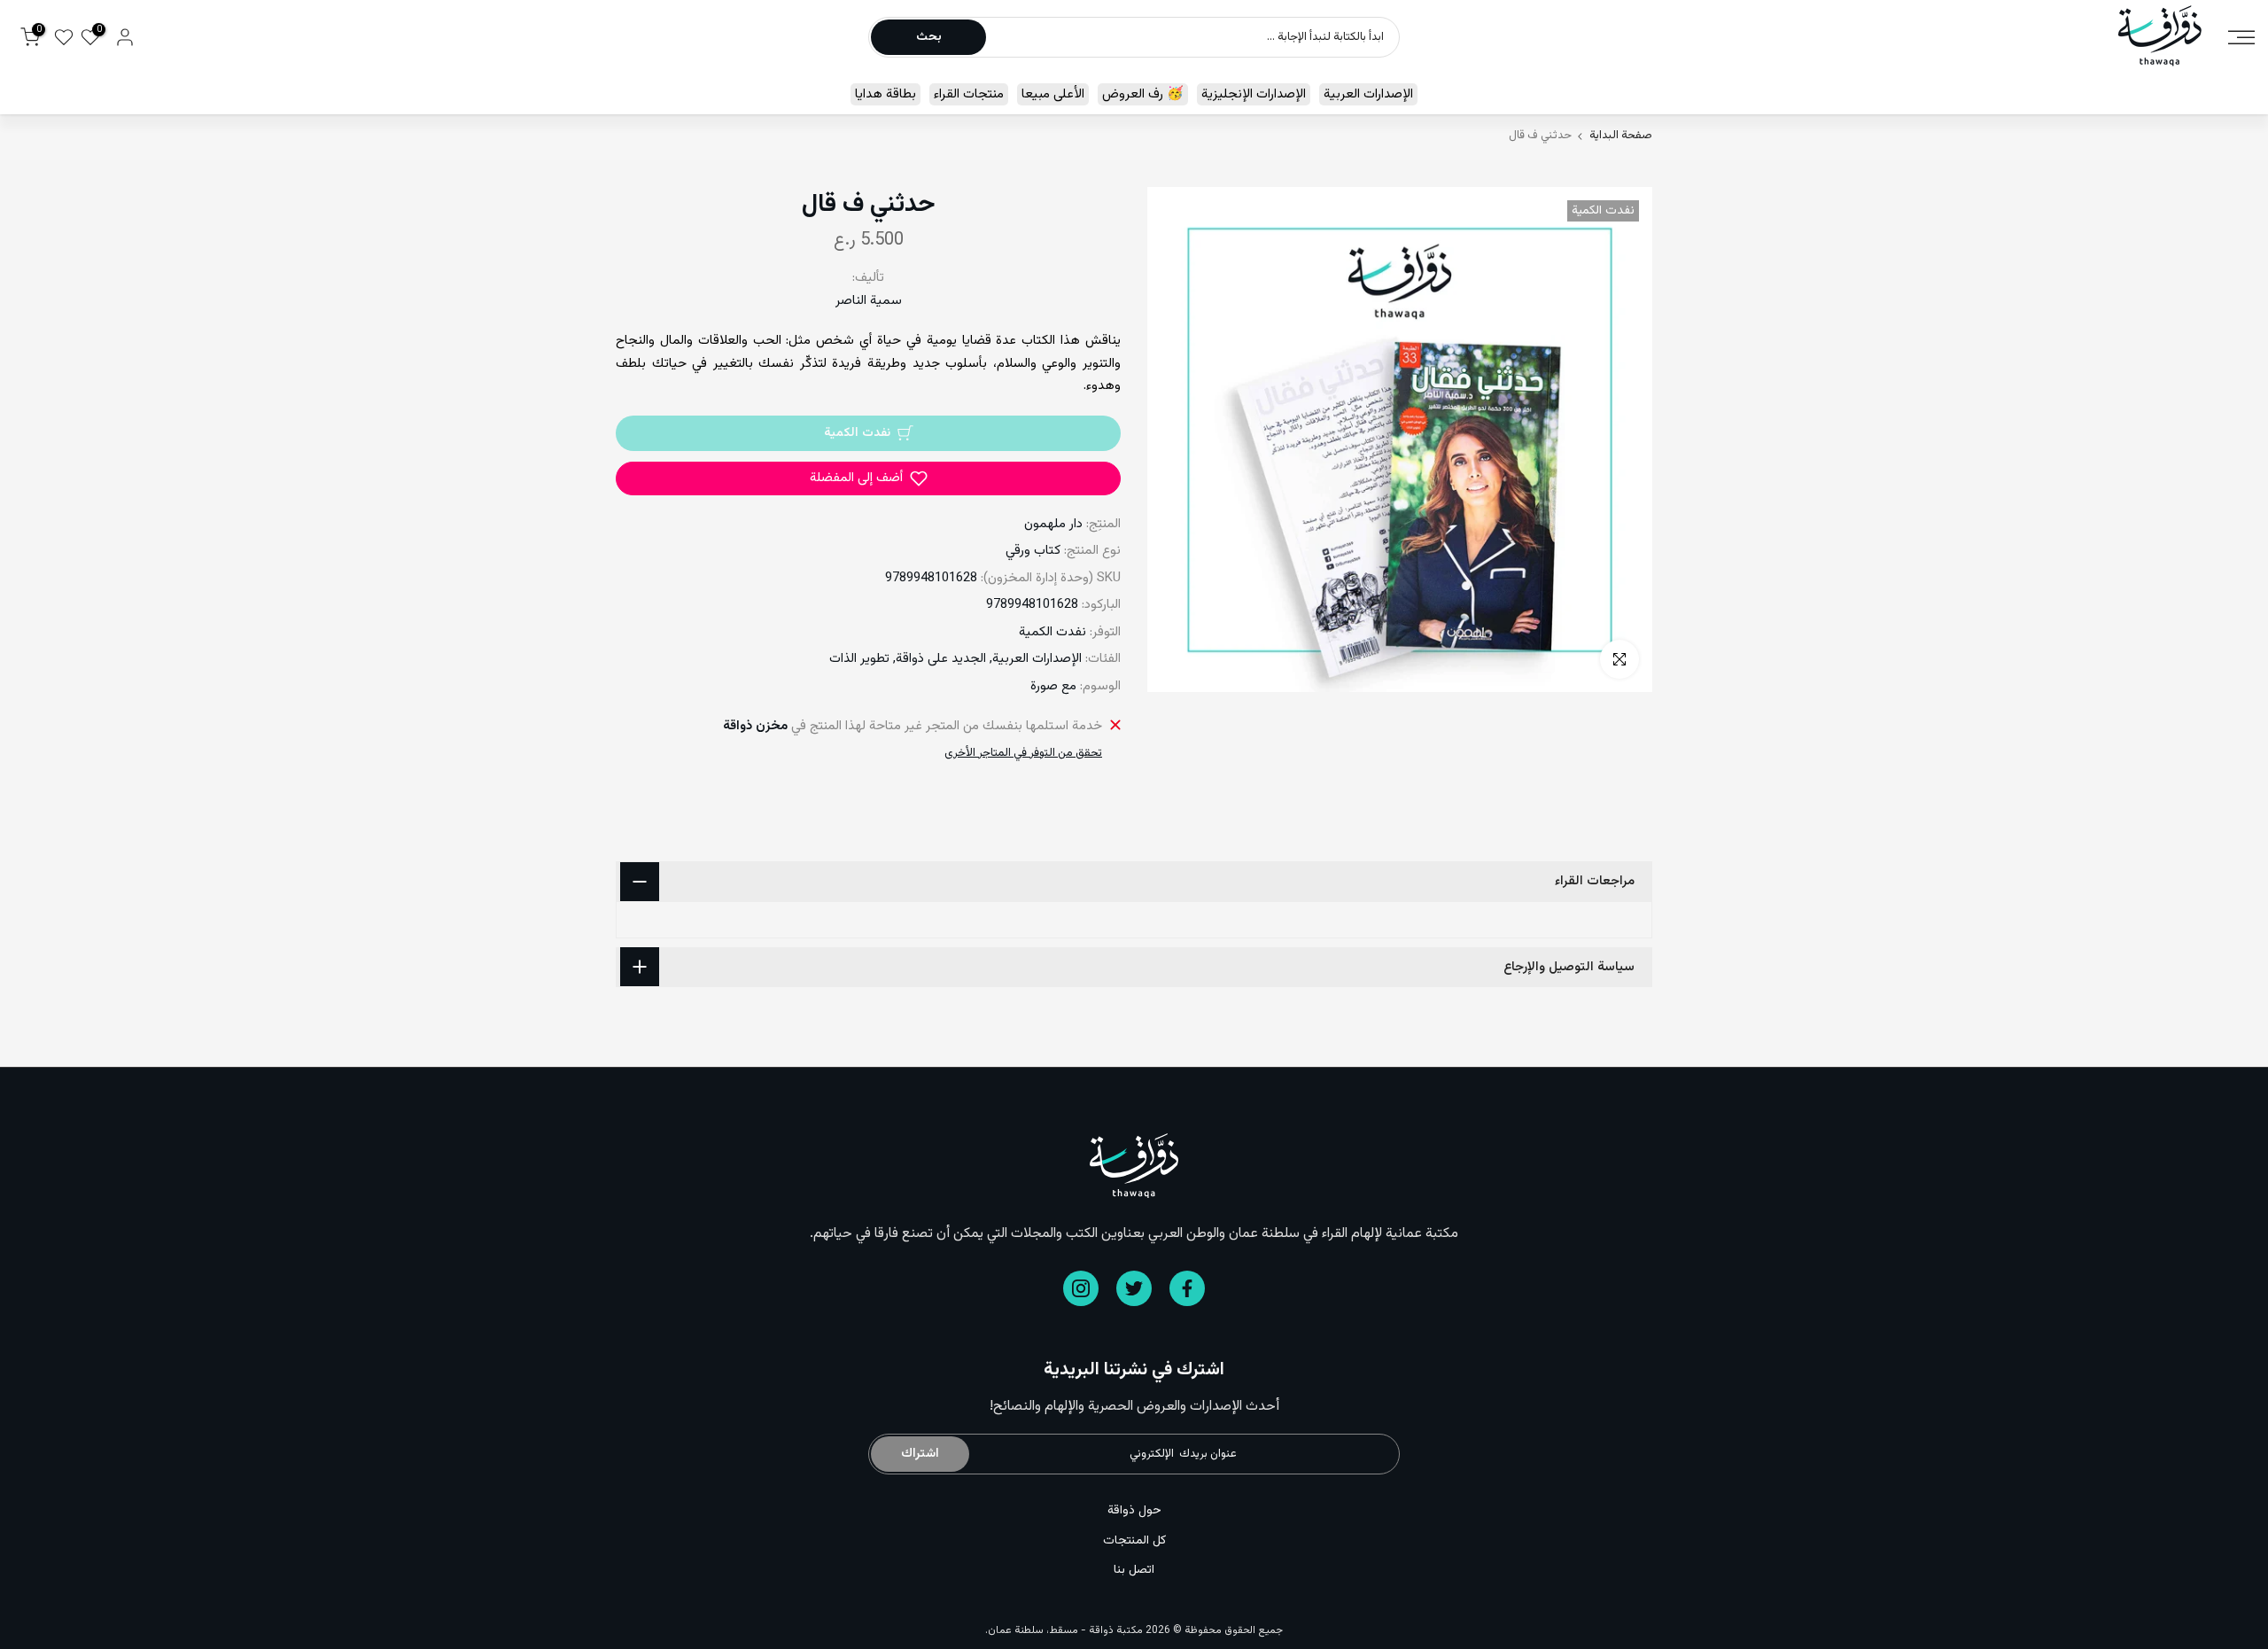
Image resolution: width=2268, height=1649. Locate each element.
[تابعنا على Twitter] (1134, 1288)
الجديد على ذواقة (941, 659)
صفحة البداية (1621, 136)
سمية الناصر (869, 301)
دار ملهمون (1053, 524)
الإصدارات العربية (1368, 94)
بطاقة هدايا (885, 94)
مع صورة (1053, 686)
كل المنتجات (1134, 1541)
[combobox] (1192, 37)
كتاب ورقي (1033, 551)
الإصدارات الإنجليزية (1254, 94)
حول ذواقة (1134, 1511)
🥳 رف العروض (1143, 94)
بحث (929, 37)
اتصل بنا (1134, 1570)
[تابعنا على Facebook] (1187, 1288)
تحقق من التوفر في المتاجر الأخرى (1023, 753)
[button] (868, 478)
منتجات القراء (969, 94)
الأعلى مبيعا (1053, 94)
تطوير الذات (859, 659)
